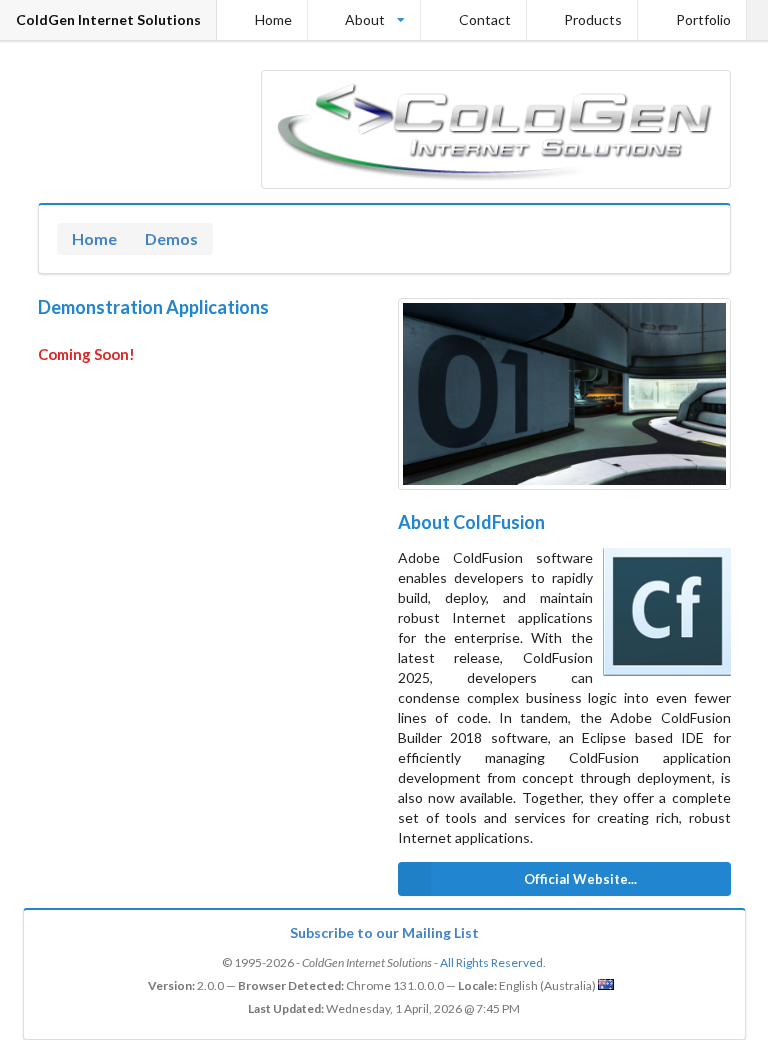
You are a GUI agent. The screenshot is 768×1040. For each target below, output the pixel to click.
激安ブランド (401, 925)
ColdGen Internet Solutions (108, 19)
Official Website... (580, 879)
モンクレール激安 (157, 925)
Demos (171, 239)
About (365, 19)
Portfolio (703, 19)
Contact (485, 19)
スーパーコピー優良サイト (523, 905)
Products (593, 19)
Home (273, 19)
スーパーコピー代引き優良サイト (276, 905)
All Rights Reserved (491, 962)
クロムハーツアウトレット (84, 905)
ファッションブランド (286, 925)
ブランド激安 (488, 925)
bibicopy (410, 905)
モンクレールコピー (673, 905)
